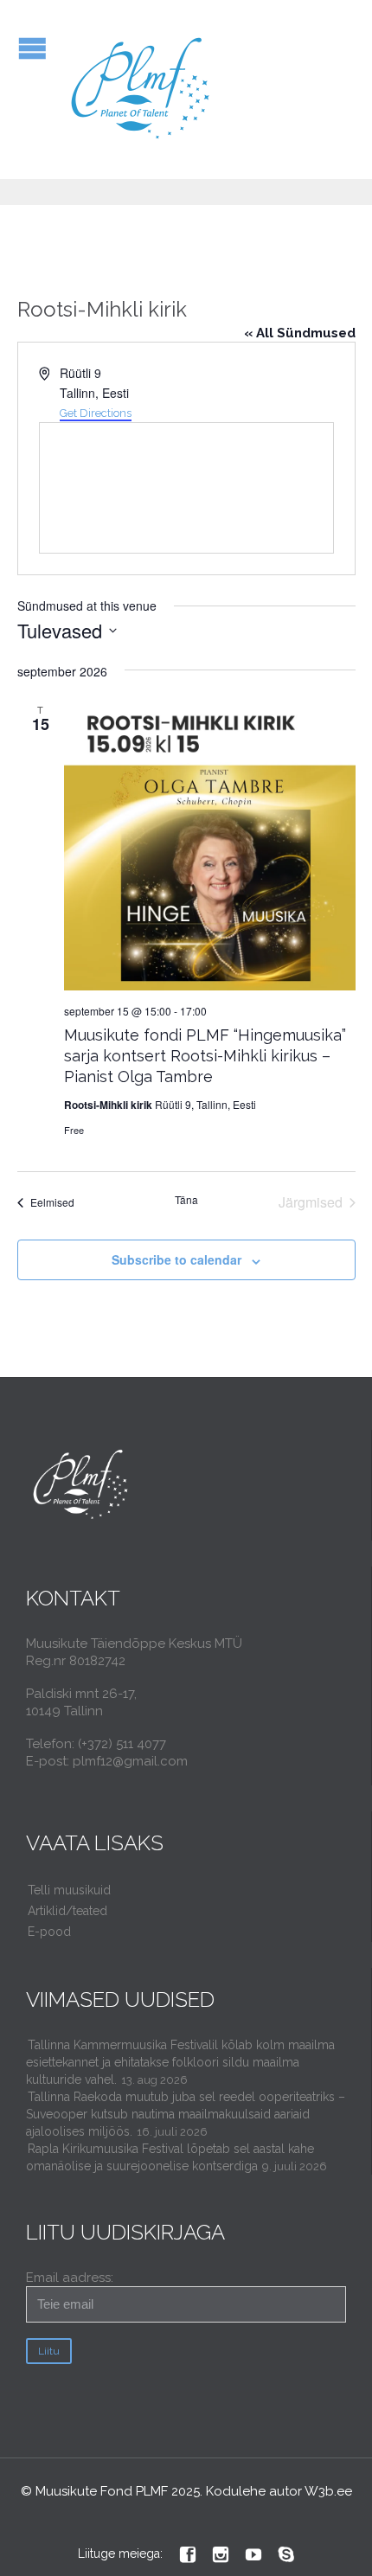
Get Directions (96, 413)
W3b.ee (328, 2491)
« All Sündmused (300, 333)
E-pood (49, 1932)
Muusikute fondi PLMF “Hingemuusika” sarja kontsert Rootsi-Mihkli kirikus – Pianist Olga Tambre (205, 1056)
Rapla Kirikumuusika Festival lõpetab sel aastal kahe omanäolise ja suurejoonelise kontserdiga (170, 2157)
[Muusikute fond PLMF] (141, 90)
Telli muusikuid (69, 1890)
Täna (186, 1200)
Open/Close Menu (32, 48)
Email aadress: (70, 2278)
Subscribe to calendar (176, 1259)
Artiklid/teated (67, 1911)
